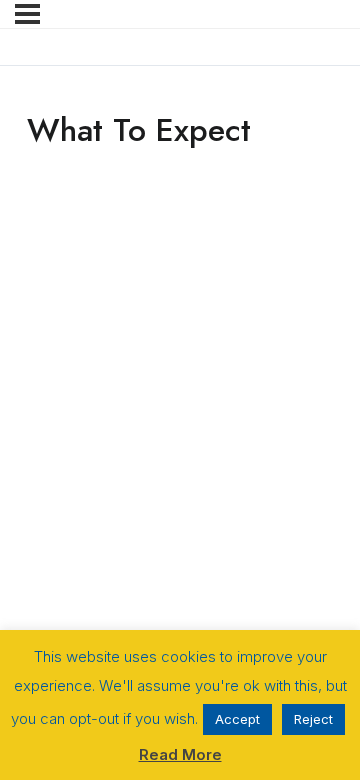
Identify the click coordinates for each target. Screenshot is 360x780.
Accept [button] (237, 719)
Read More (180, 754)
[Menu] (27, 14)
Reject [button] (313, 719)
